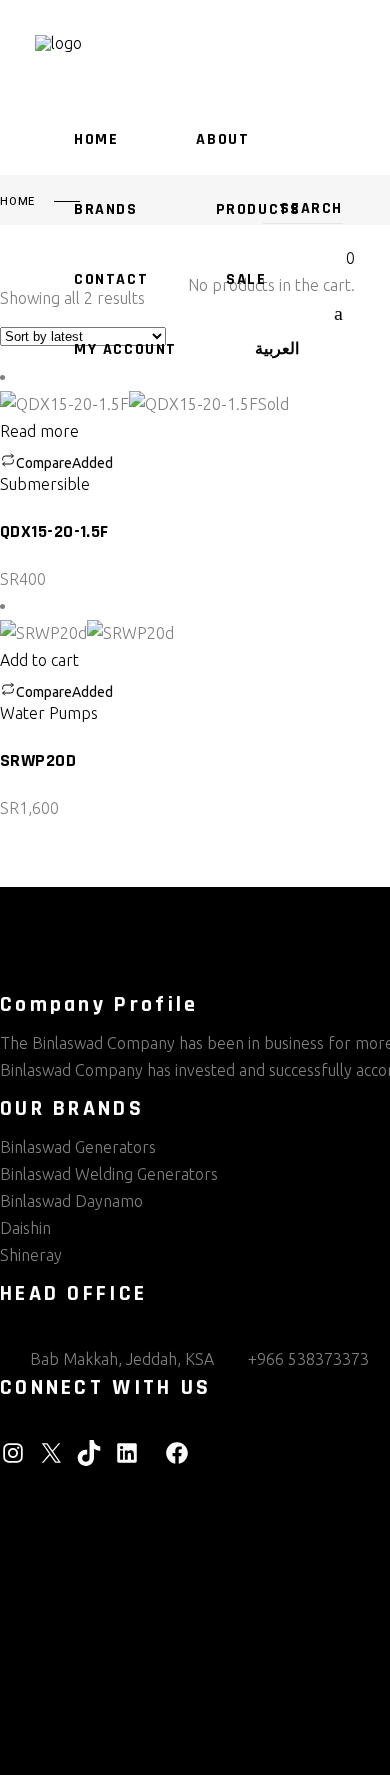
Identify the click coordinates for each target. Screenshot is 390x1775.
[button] (47, 660)
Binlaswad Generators (78, 1147)
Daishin (25, 1228)
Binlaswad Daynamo (71, 1201)
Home (17, 202)
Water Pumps (49, 713)
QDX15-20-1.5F (54, 531)
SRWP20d (38, 760)
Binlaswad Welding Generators (109, 1174)
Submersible (45, 484)
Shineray (31, 1255)
